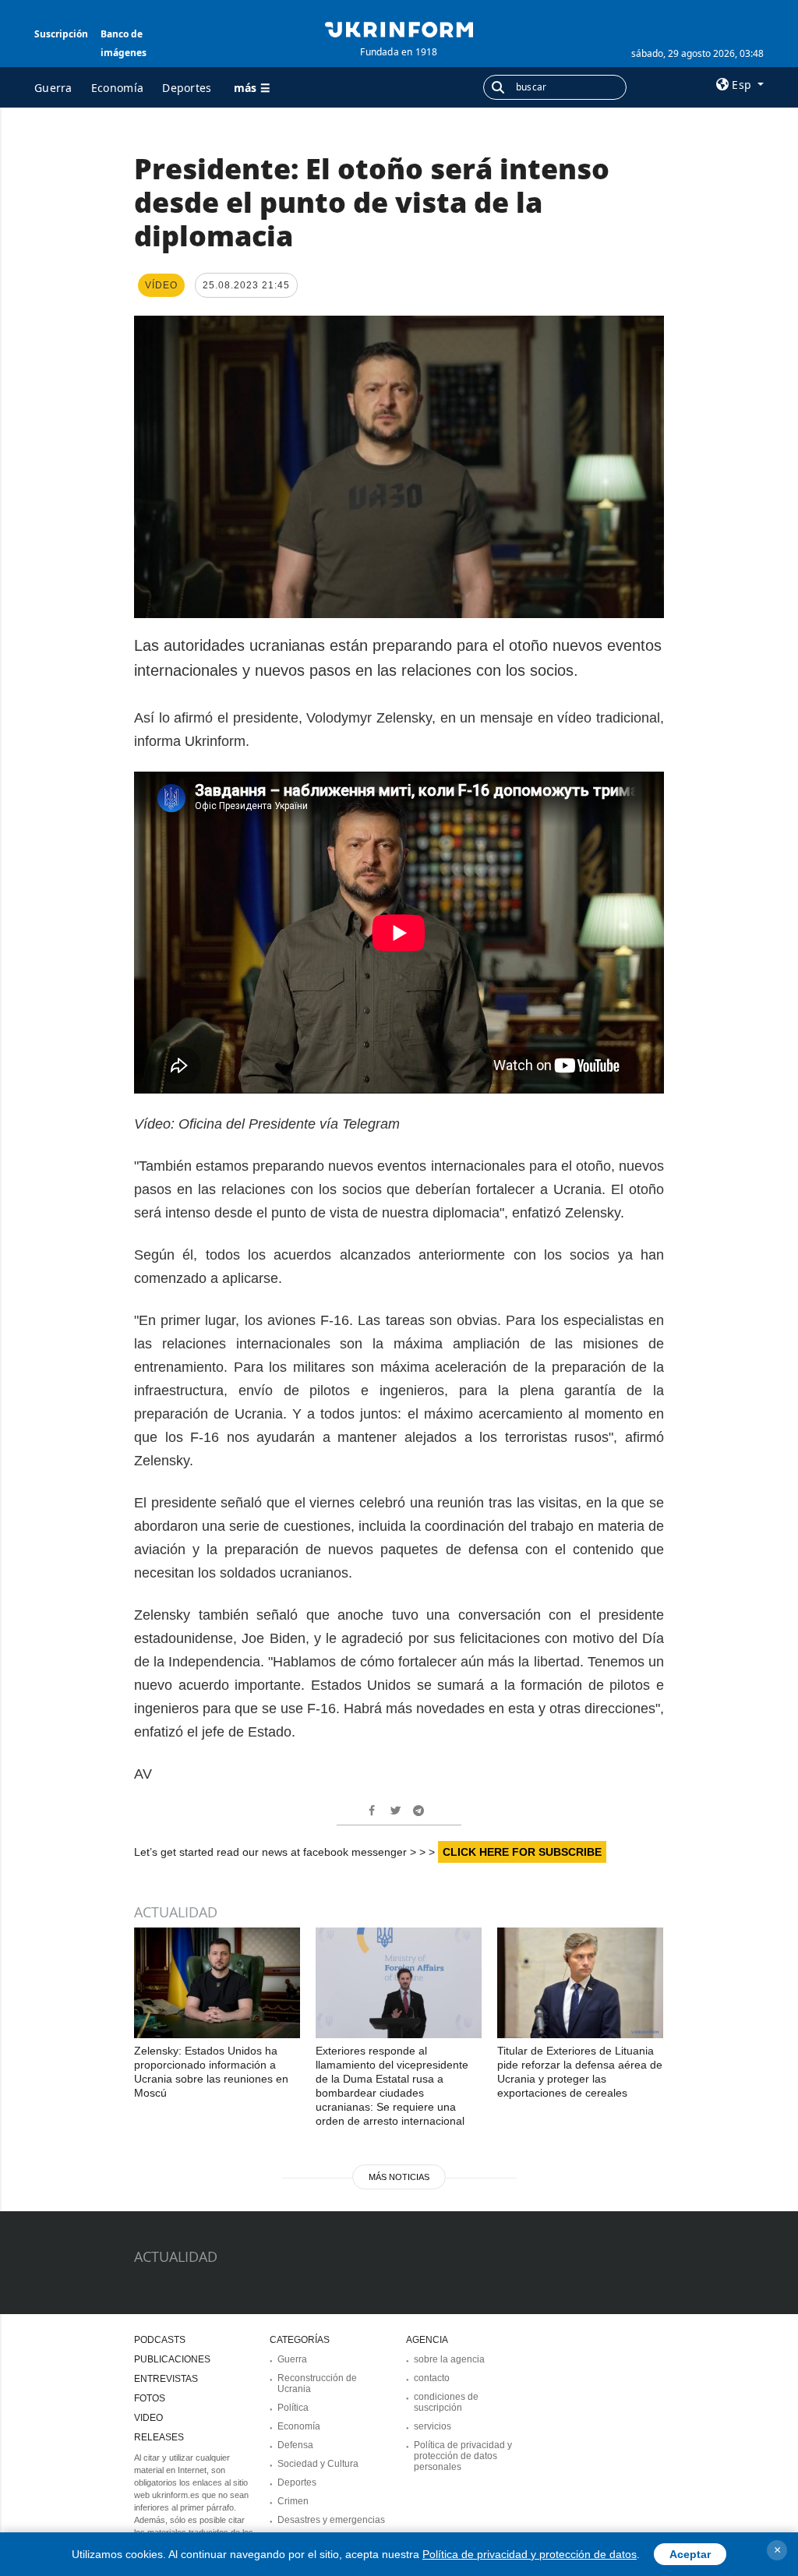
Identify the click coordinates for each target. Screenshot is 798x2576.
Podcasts (160, 2340)
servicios (433, 2426)
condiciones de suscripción (446, 2402)
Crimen (293, 2501)
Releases (159, 2437)
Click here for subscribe (522, 1852)
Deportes (187, 88)
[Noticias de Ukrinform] (399, 28)
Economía (117, 88)
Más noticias (399, 2177)
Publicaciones (172, 2359)
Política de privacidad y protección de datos (530, 2554)
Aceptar (690, 2554)
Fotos (150, 2398)
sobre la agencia (449, 2359)
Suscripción (61, 34)
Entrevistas (166, 2379)
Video (148, 2418)
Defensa (295, 2445)
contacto (432, 2378)
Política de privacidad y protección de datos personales (463, 2456)
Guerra (53, 88)
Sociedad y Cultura (318, 2464)
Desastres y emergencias (331, 2520)
